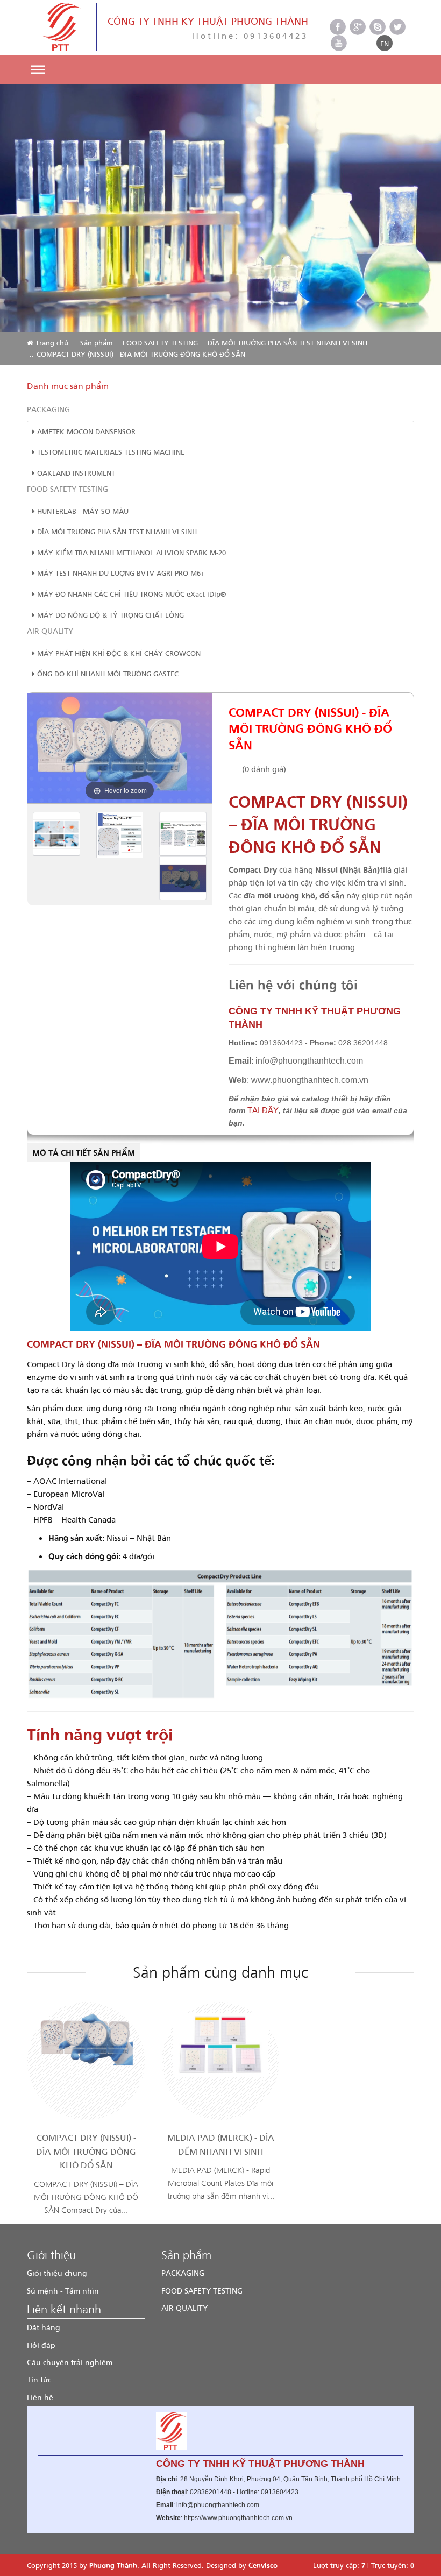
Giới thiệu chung (57, 2273)
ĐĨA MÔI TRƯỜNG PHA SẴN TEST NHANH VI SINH (287, 342)
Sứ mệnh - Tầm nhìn (63, 2291)
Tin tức (39, 2379)
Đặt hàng (44, 2327)
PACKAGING (48, 409)
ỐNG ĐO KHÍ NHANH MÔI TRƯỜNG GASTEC (107, 673)
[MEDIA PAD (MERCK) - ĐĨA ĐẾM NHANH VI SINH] (220, 2044)
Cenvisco (263, 2565)
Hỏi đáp (41, 2345)
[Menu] (37, 70)
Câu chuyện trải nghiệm (70, 2362)
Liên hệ (40, 2397)
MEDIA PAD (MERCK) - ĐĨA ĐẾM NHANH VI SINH (221, 2144)
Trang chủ (51, 342)
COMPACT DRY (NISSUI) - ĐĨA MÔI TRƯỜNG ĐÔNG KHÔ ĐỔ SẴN (86, 2151)
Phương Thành (113, 2565)
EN (385, 43)
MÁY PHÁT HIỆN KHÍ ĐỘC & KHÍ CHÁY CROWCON (118, 653)
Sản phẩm (97, 342)
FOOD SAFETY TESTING (160, 342)
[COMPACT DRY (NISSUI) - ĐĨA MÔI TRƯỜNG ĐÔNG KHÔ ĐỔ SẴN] (86, 2039)
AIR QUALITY (50, 631)
